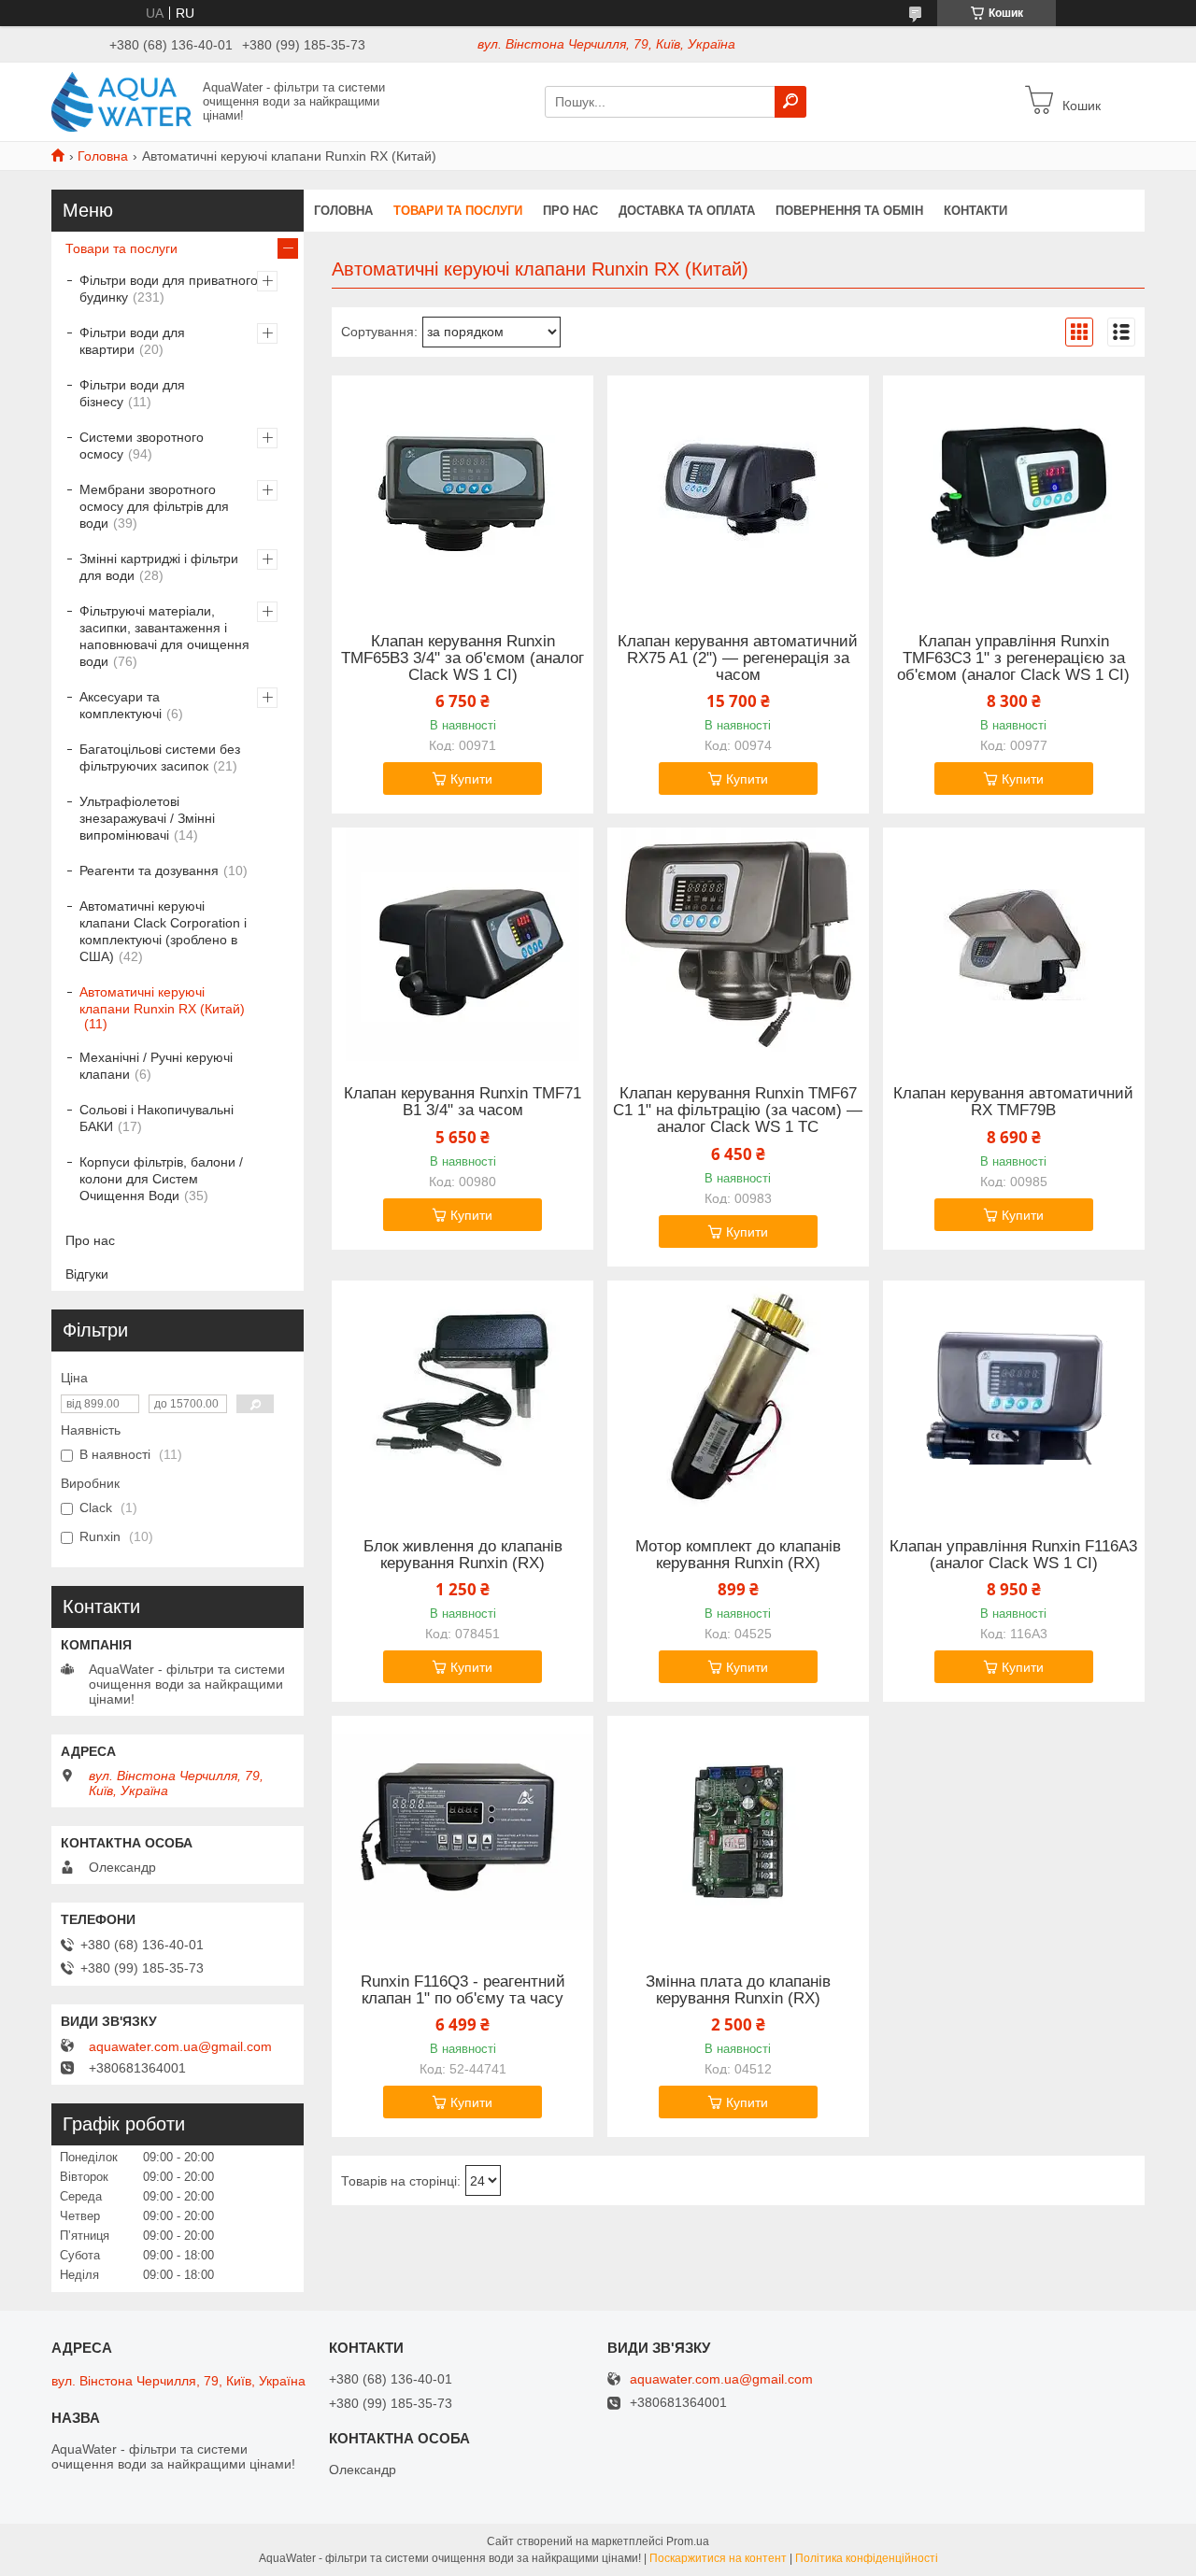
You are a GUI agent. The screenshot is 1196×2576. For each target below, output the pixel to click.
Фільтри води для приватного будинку (169, 289)
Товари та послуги (458, 211)
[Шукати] (790, 102)
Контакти (975, 211)
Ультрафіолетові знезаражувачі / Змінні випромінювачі (147, 818)
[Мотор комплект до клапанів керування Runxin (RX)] (738, 1397)
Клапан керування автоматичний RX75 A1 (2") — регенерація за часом (738, 658)
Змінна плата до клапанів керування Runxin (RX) (738, 1990)
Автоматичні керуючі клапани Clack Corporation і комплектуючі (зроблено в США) (163, 931)
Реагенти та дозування (149, 870)
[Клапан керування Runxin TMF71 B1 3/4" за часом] (463, 944)
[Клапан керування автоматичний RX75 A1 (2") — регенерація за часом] (738, 492)
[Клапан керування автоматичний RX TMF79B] (1014, 944)
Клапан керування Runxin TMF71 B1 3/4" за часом (463, 1102)
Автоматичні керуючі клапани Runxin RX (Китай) (162, 1000)
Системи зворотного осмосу (142, 446)
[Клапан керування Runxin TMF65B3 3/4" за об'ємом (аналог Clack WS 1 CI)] (463, 492)
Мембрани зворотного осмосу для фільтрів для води (154, 506)
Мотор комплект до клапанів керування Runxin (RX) (738, 1555)
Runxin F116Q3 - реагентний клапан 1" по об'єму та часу (463, 1990)
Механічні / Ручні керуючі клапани (156, 1066)
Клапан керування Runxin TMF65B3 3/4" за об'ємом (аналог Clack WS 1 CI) (463, 658)
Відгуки (87, 1274)
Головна (103, 156)
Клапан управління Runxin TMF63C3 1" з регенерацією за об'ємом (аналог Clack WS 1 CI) (1013, 658)
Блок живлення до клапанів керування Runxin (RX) (463, 1555)
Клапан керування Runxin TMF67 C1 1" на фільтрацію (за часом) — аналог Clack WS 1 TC (738, 1111)
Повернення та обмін (849, 211)
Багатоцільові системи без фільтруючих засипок (160, 757)
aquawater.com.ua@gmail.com (180, 2046)
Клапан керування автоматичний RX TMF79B (1013, 1102)
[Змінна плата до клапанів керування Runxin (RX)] (738, 1833)
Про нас (570, 211)
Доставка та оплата (687, 211)
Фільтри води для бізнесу (132, 393)
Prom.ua (688, 2541)
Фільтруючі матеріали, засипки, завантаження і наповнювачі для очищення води (164, 636)
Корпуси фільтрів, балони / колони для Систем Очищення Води (161, 1179)
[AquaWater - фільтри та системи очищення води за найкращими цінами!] (121, 101)
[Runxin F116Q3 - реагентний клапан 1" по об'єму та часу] (463, 1833)
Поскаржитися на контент (718, 2558)
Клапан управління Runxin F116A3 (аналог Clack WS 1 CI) (1013, 1555)
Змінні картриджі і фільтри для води (159, 567)
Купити (471, 779)
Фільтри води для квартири (132, 341)
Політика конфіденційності (867, 2558)
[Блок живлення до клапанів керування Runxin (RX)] (463, 1397)
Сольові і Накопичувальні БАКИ (157, 1118)
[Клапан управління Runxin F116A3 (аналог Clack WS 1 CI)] (1014, 1397)
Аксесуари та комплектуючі (121, 705)
